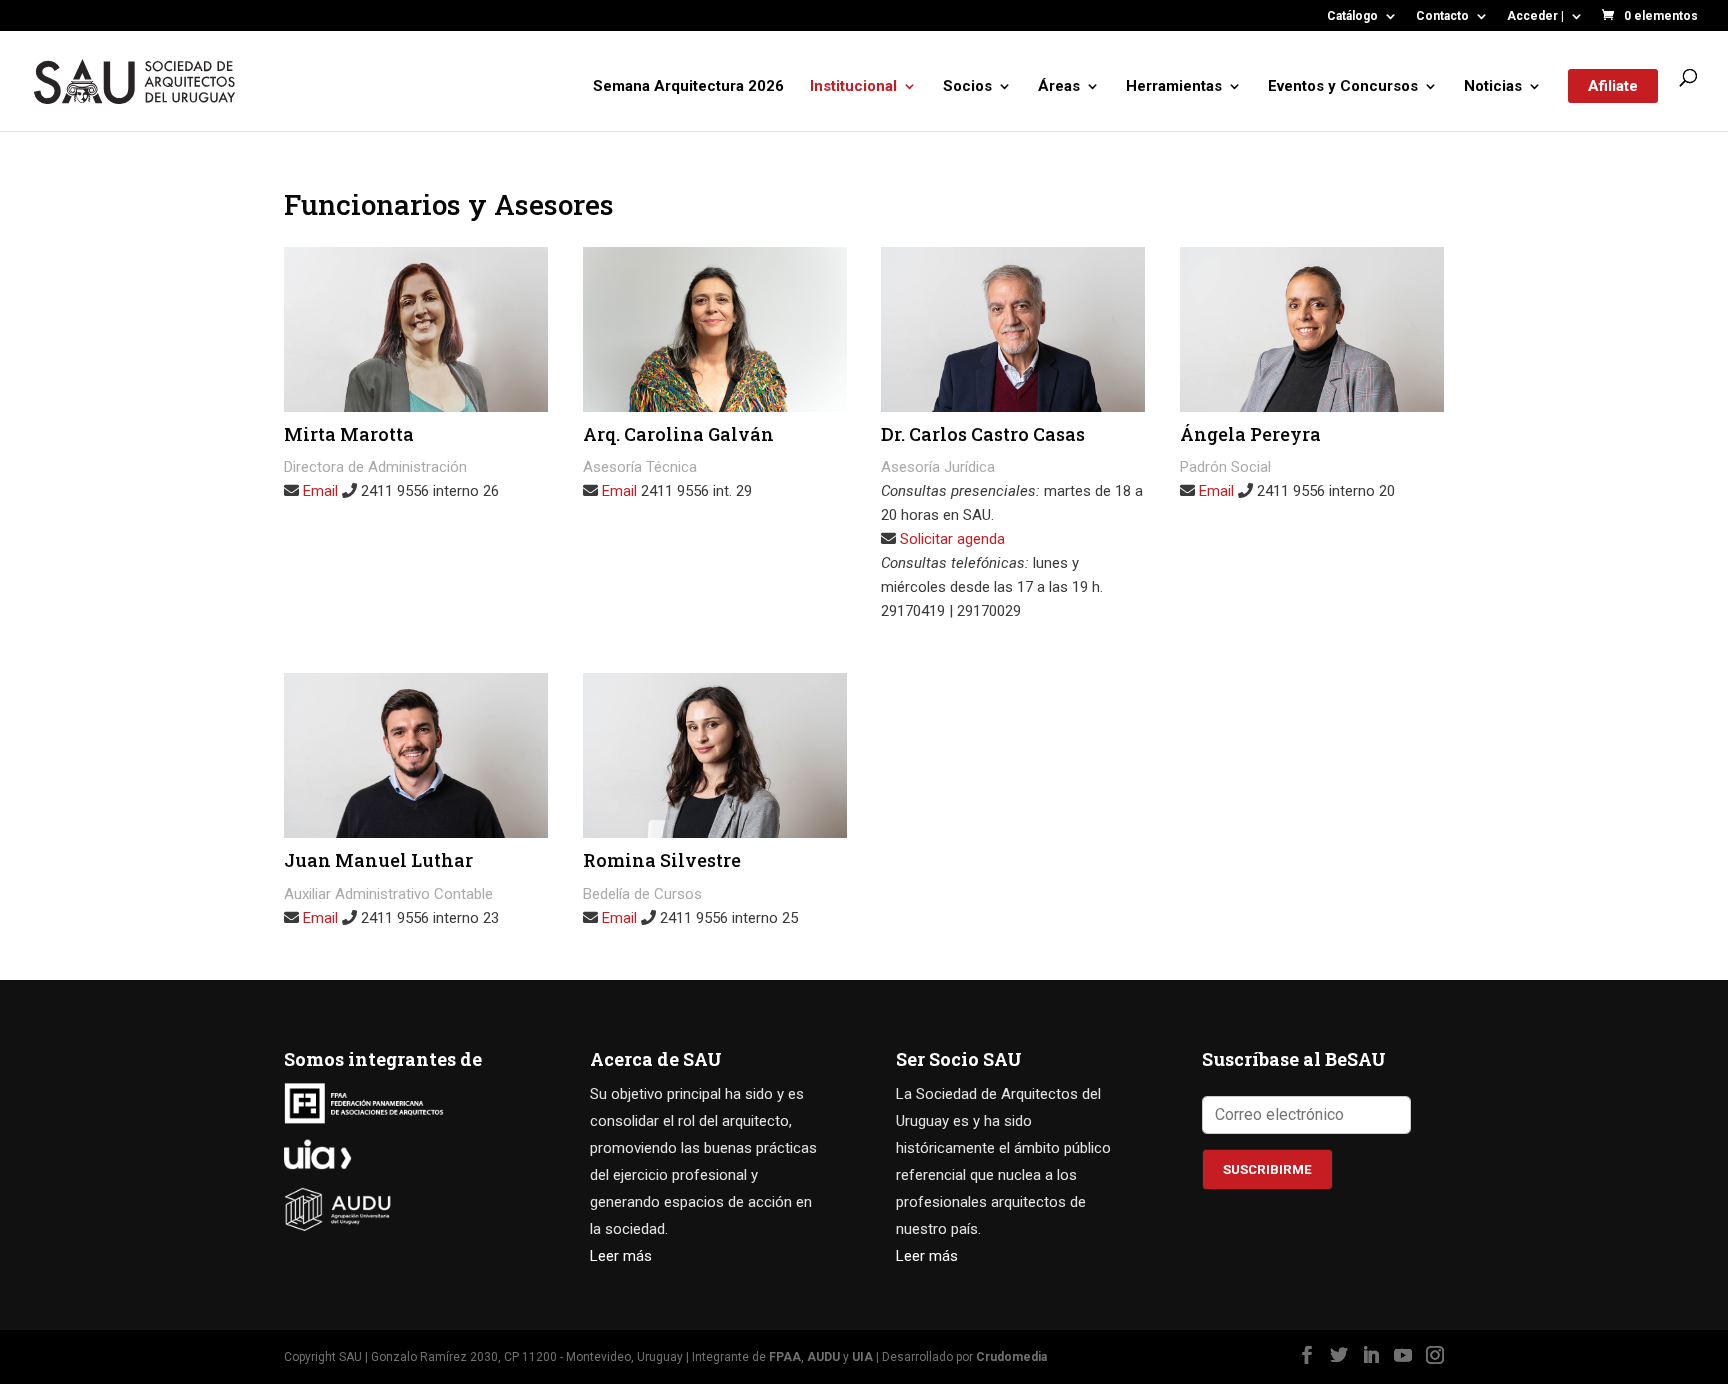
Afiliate (1613, 86)
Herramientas (1174, 87)
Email (320, 491)
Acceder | (1535, 16)
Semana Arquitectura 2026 (688, 87)
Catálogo (1352, 16)
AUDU (823, 1357)
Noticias (1493, 87)
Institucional (853, 87)
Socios (967, 87)
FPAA (785, 1357)
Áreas (1059, 87)
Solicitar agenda (950, 539)
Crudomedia (1011, 1357)
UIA (862, 1357)
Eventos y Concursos (1343, 87)
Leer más (621, 1256)
